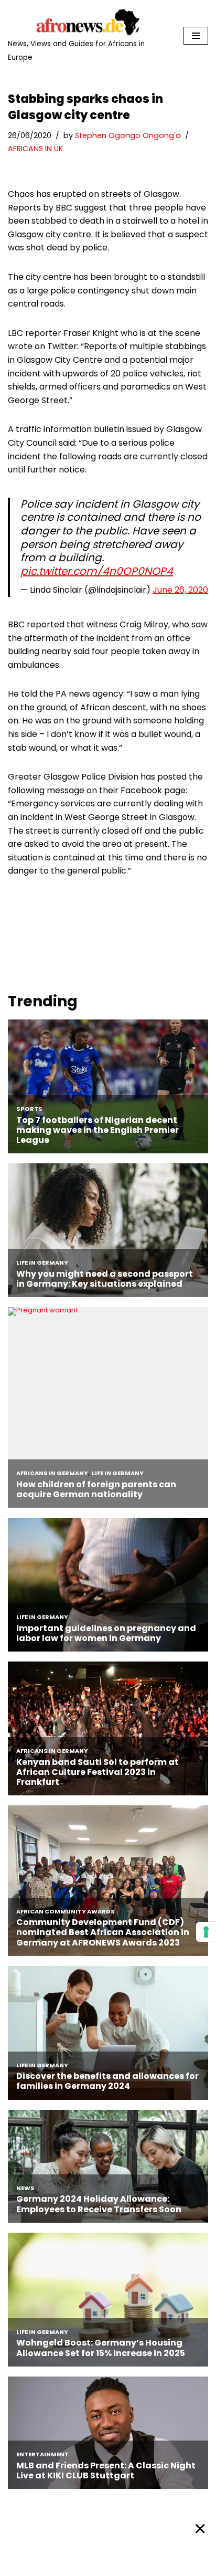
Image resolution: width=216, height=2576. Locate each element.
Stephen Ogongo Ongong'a (128, 135)
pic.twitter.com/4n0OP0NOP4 (97, 571)
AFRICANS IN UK (35, 149)
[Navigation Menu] (196, 36)
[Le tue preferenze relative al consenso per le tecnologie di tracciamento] (206, 1932)
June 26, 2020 (180, 590)
